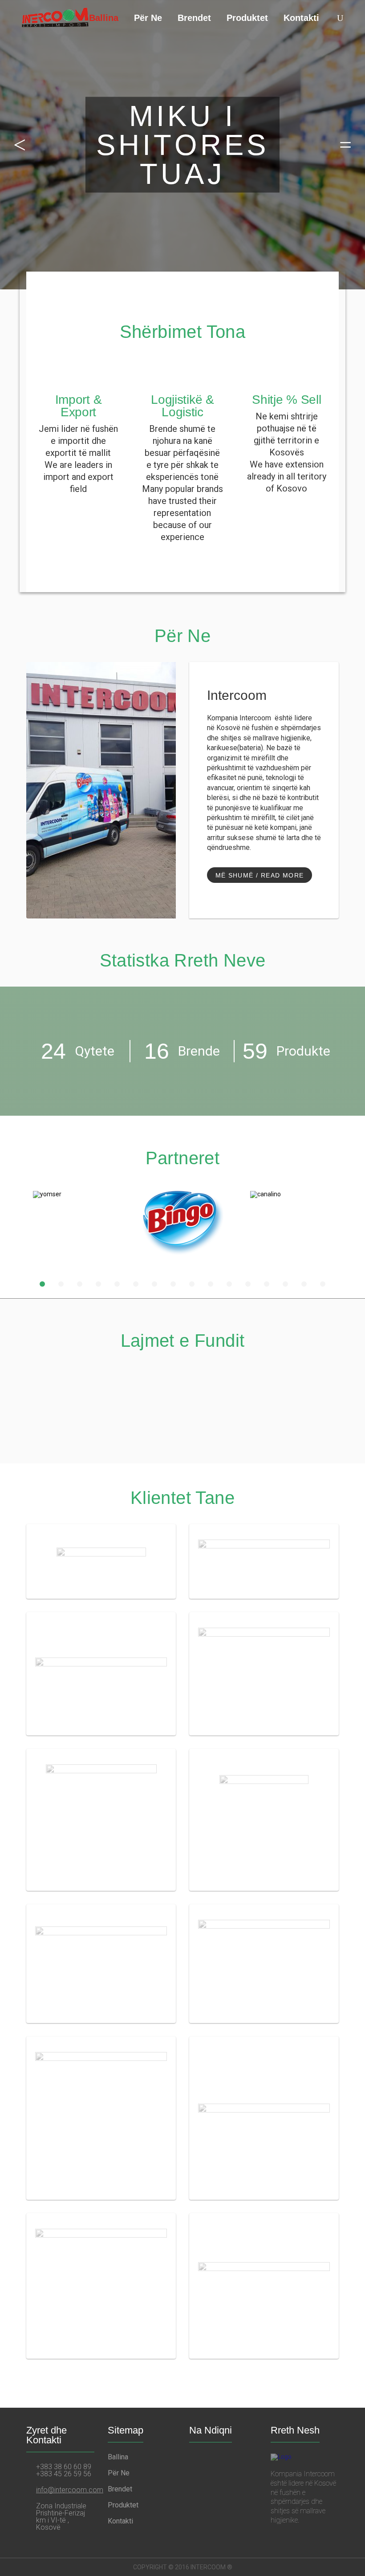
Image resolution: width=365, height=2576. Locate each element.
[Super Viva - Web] (264, 1820)
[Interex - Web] (101, 1674)
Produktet (247, 18)
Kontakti (301, 18)
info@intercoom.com (70, 2490)
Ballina (104, 18)
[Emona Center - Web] (264, 1561)
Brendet (194, 18)
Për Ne (148, 18)
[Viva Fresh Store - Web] (264, 1964)
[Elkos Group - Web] (101, 2286)
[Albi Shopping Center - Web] (264, 1674)
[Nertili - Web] (101, 1820)
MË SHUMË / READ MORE (260, 875)
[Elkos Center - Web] (264, 2118)
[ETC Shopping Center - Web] (101, 2118)
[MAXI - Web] (264, 2286)
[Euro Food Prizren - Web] (101, 1561)
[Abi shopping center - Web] (101, 1964)
